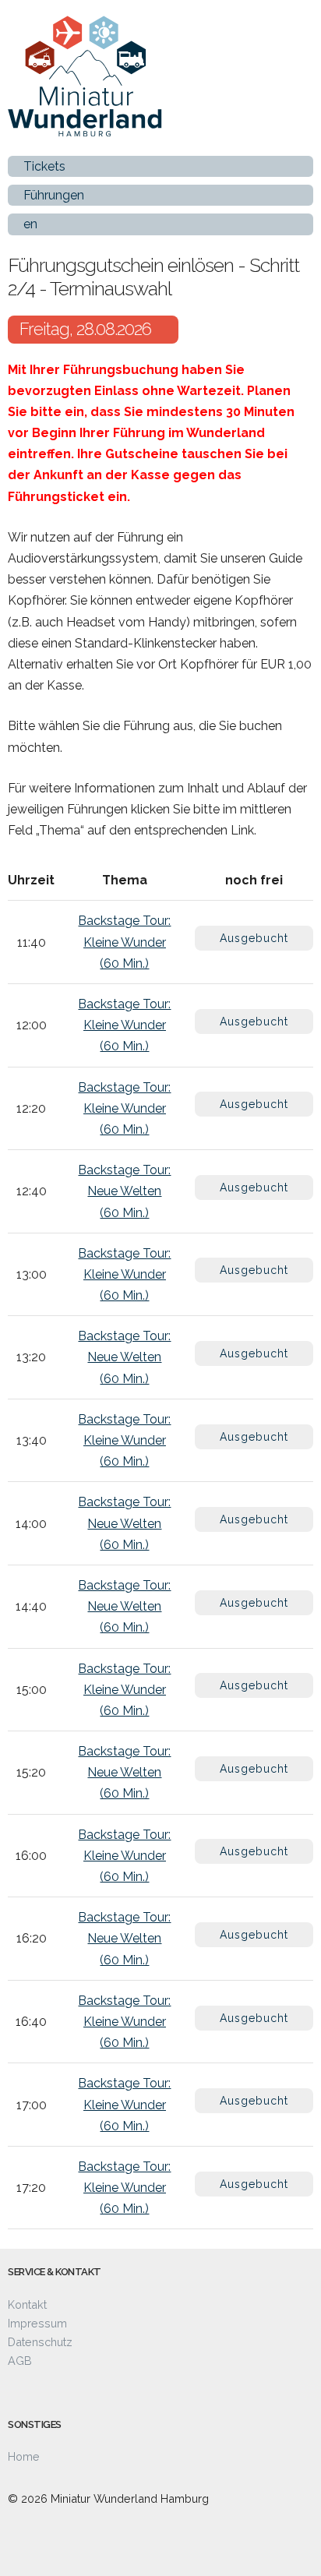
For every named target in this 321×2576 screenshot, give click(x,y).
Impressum (37, 2323)
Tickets (44, 166)
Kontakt (27, 2304)
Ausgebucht (254, 938)
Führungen (54, 195)
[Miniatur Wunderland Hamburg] (140, 90)
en (30, 224)
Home (24, 2456)
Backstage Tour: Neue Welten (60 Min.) (124, 1191)
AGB (20, 2361)
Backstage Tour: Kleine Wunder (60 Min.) (124, 942)
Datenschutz (40, 2342)
